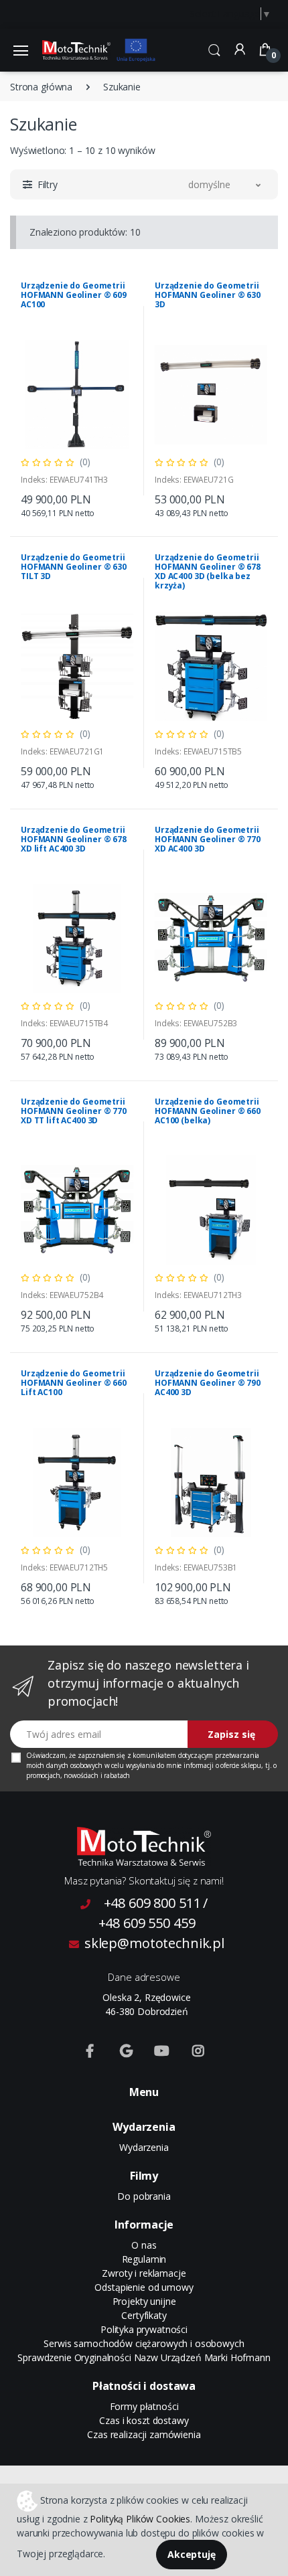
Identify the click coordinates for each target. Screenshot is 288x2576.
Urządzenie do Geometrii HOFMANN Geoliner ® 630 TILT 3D (74, 567)
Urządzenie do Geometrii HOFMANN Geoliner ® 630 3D (208, 295)
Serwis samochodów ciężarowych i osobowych (144, 2343)
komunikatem (154, 1755)
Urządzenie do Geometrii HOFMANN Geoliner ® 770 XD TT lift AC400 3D (74, 1111)
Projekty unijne (144, 2301)
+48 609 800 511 (152, 1903)
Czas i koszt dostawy (144, 2420)
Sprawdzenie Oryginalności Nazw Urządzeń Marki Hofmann (144, 2357)
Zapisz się (231, 1734)
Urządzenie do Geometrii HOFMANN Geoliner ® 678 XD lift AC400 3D (74, 839)
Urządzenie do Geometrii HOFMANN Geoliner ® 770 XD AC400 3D (208, 839)
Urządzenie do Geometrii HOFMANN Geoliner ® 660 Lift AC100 (74, 1383)
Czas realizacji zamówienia (144, 2434)
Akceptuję (192, 2554)
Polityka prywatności (144, 2329)
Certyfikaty (144, 2315)
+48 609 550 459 (147, 1923)
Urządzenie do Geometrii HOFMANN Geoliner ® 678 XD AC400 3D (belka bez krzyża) (208, 571)
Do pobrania (144, 2196)
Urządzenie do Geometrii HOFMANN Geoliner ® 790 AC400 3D (208, 1383)
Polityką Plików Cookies (140, 2519)
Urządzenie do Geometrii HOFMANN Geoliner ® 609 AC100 (74, 295)
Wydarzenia (144, 2147)
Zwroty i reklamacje (144, 2273)
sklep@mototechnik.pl (154, 1943)
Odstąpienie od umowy (144, 2287)
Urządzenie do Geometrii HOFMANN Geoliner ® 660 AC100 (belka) (208, 1111)
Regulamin (144, 2259)
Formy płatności (144, 2406)
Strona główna (41, 87)
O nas (144, 2245)
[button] (214, 49)
